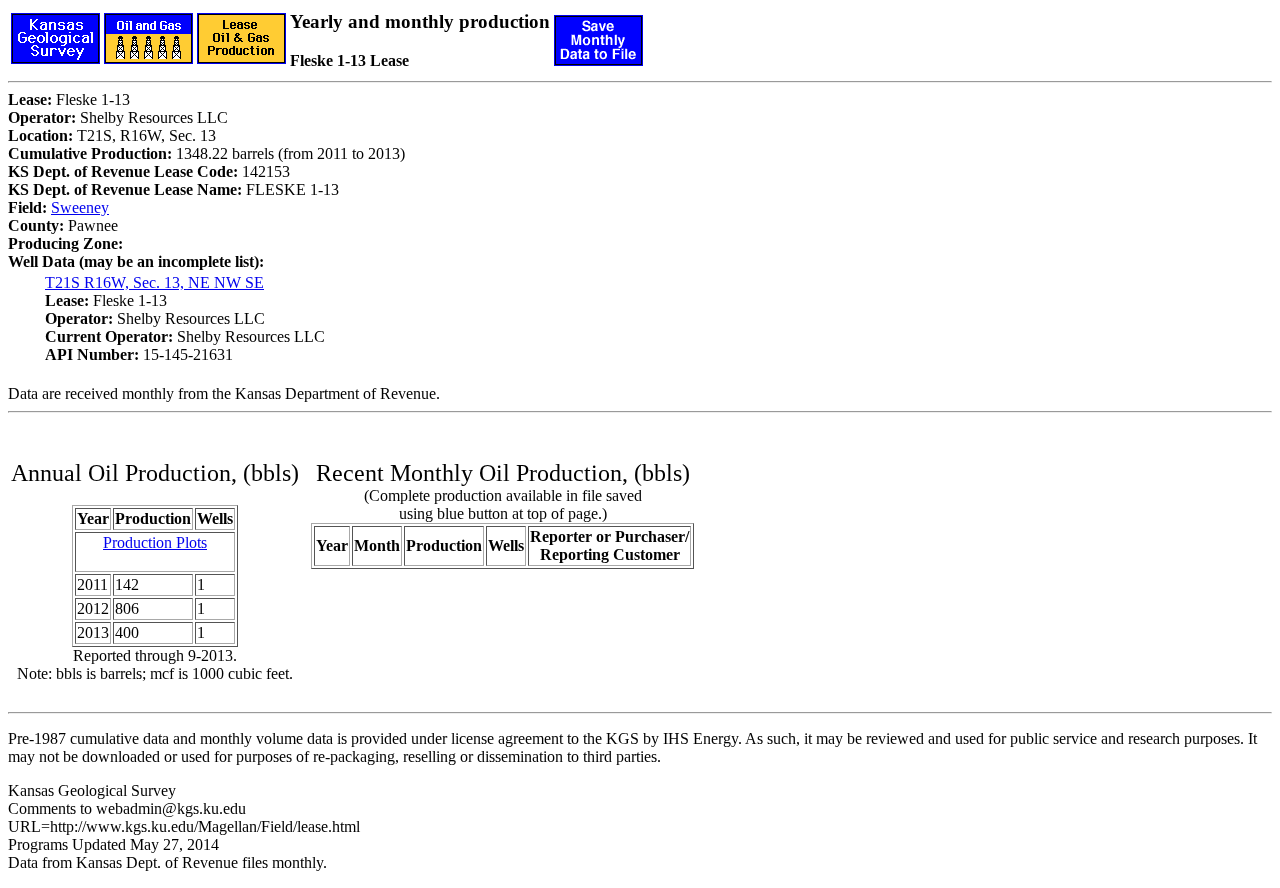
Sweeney (80, 207)
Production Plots (155, 542)
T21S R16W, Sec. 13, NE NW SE (154, 282)
